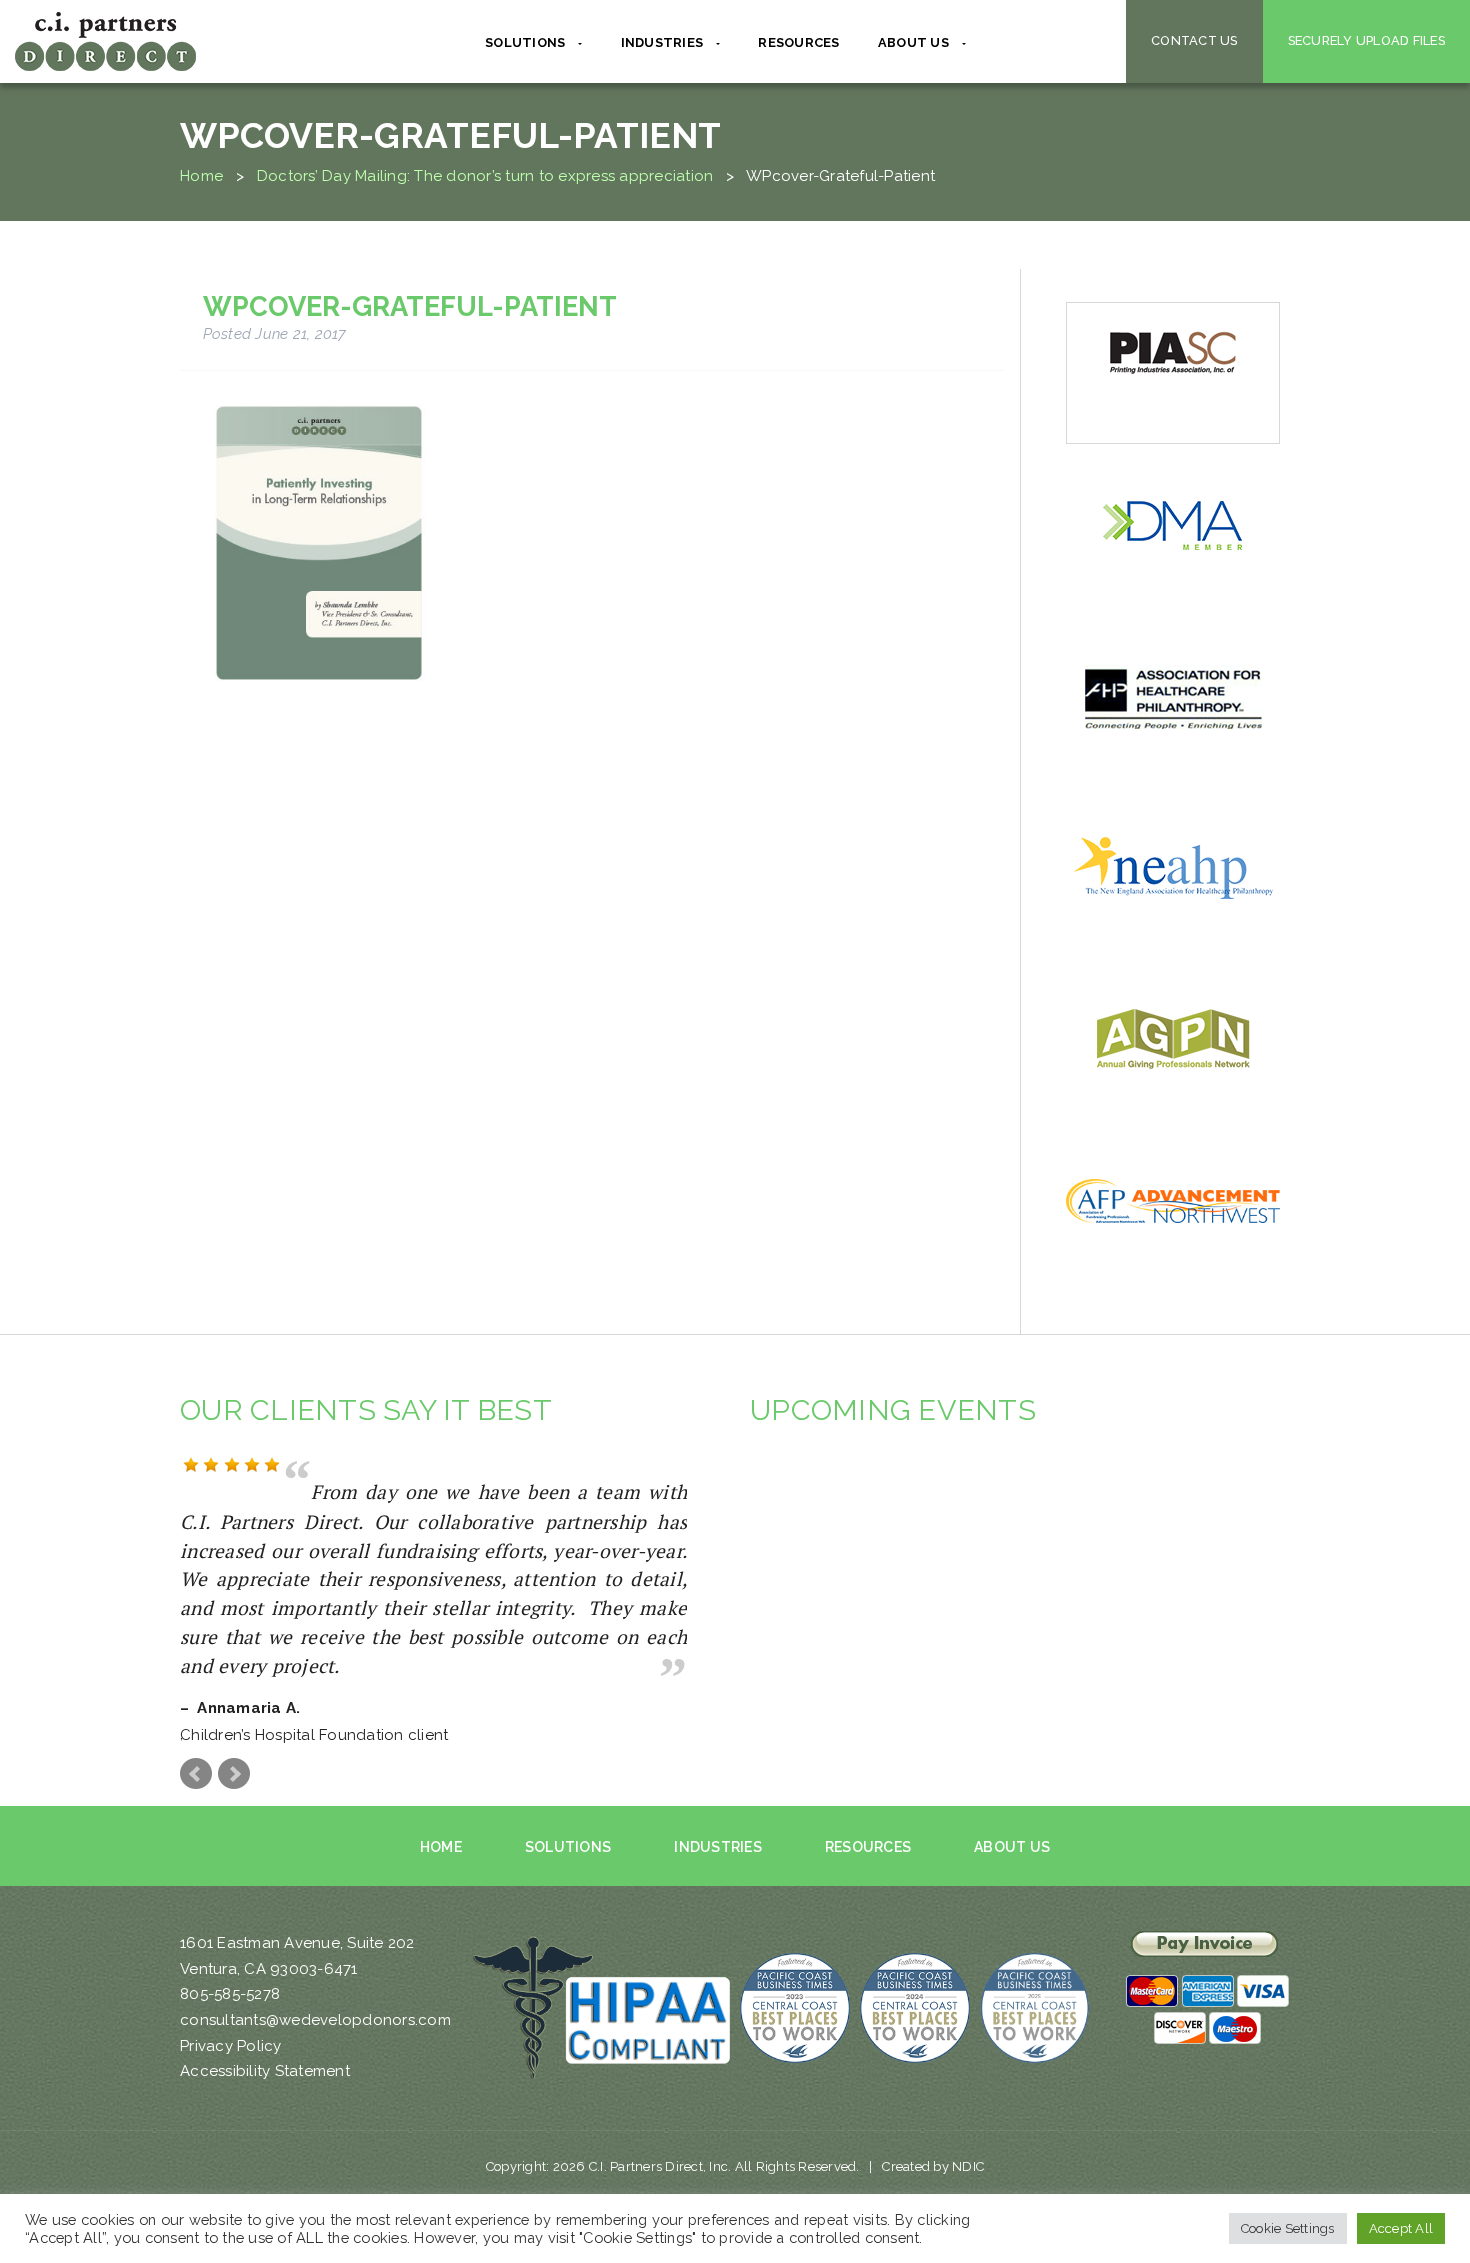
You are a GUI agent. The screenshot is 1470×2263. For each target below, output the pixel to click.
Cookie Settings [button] (1288, 2228)
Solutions (568, 1823)
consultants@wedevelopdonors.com (315, 1997)
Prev (196, 1750)
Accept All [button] (1401, 2228)
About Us (1012, 1823)
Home (201, 176)
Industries (718, 1823)
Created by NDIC (933, 2142)
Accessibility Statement (265, 2048)
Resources (798, 42)
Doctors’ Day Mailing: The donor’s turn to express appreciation (485, 176)
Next (234, 1750)
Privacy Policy (231, 2022)
